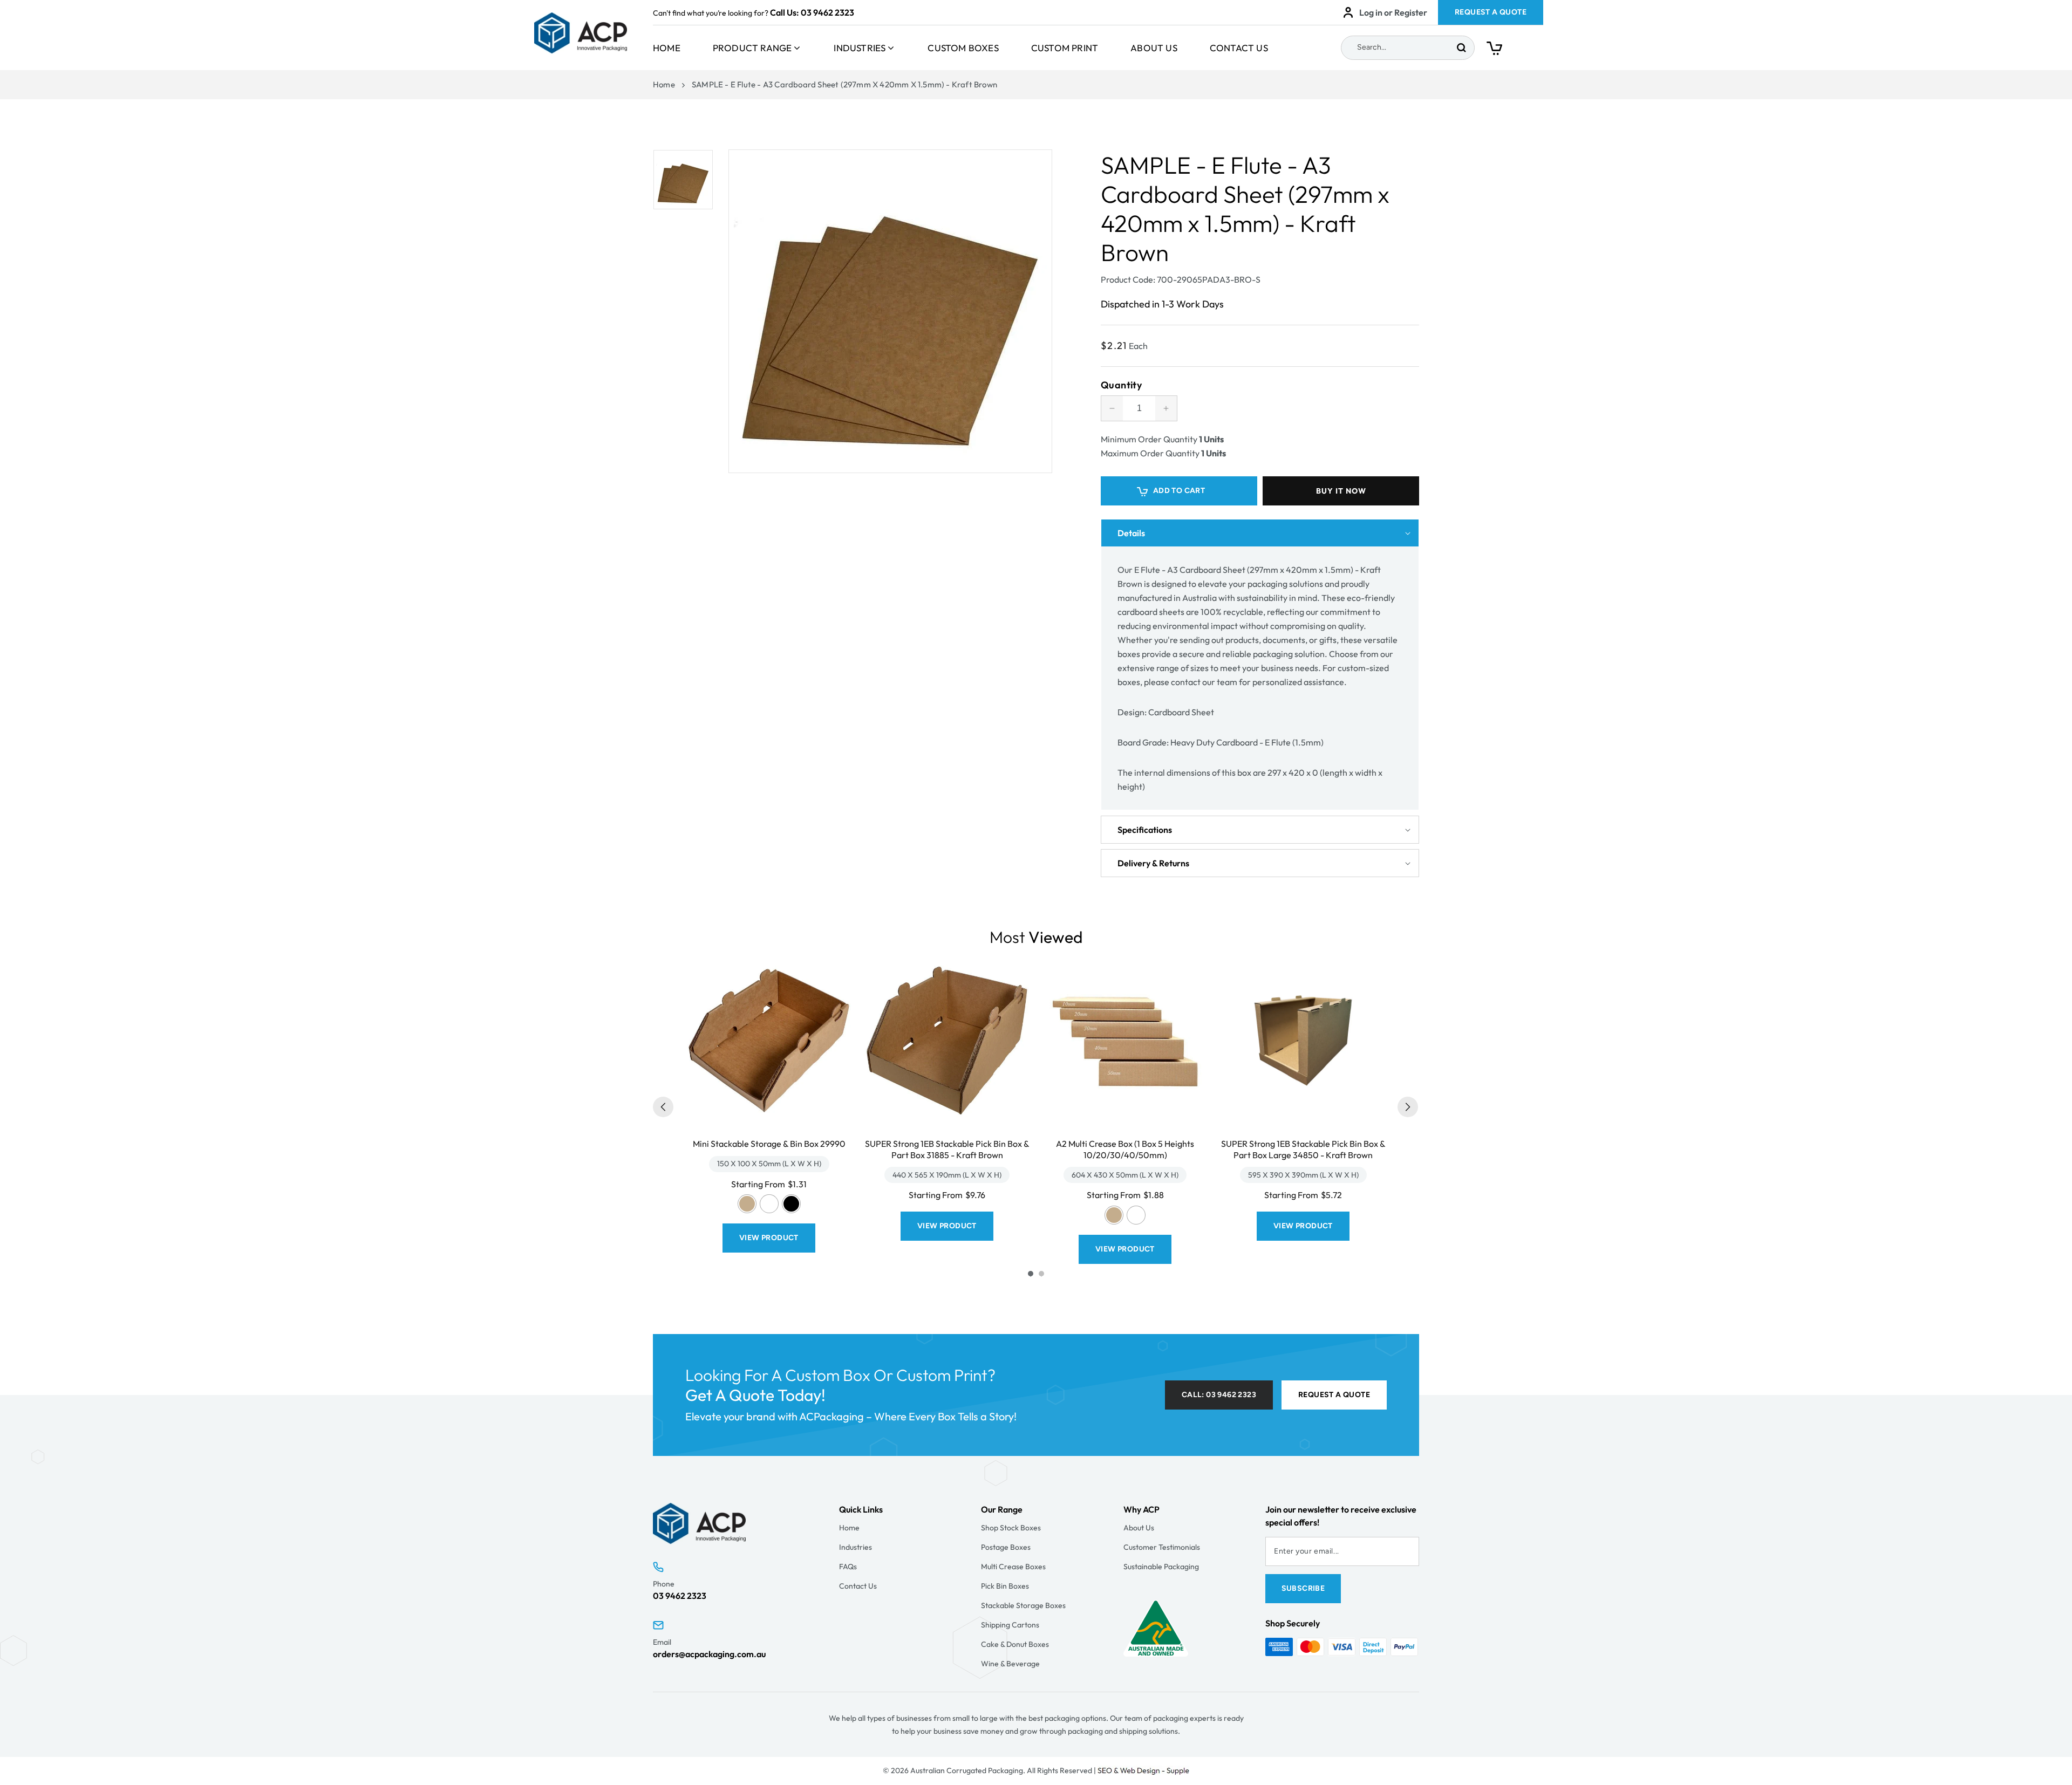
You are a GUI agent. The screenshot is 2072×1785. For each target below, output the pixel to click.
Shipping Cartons (1010, 1625)
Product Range (752, 48)
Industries (860, 48)
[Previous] (663, 1107)
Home (667, 48)
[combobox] (1408, 48)
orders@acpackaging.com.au (709, 1654)
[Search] (1461, 48)
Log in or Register (1393, 12)
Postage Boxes (1006, 1547)
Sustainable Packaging (1161, 1567)
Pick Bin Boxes (1005, 1586)
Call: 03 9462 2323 (1219, 1395)
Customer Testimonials (1162, 1547)
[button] (1515, 51)
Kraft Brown (747, 1204)
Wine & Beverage (1010, 1664)
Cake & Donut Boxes (1015, 1644)
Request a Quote (1334, 1395)
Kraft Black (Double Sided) (791, 1204)
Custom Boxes (963, 48)
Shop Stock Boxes (1011, 1528)
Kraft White (769, 1204)
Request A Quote (1491, 12)
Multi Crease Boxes (1013, 1567)
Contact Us (1239, 48)
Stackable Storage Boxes (1023, 1605)
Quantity (1121, 385)
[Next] (1408, 1107)
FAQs (848, 1567)
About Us (1154, 48)
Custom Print (1065, 48)
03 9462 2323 (827, 12)
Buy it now (1341, 491)
